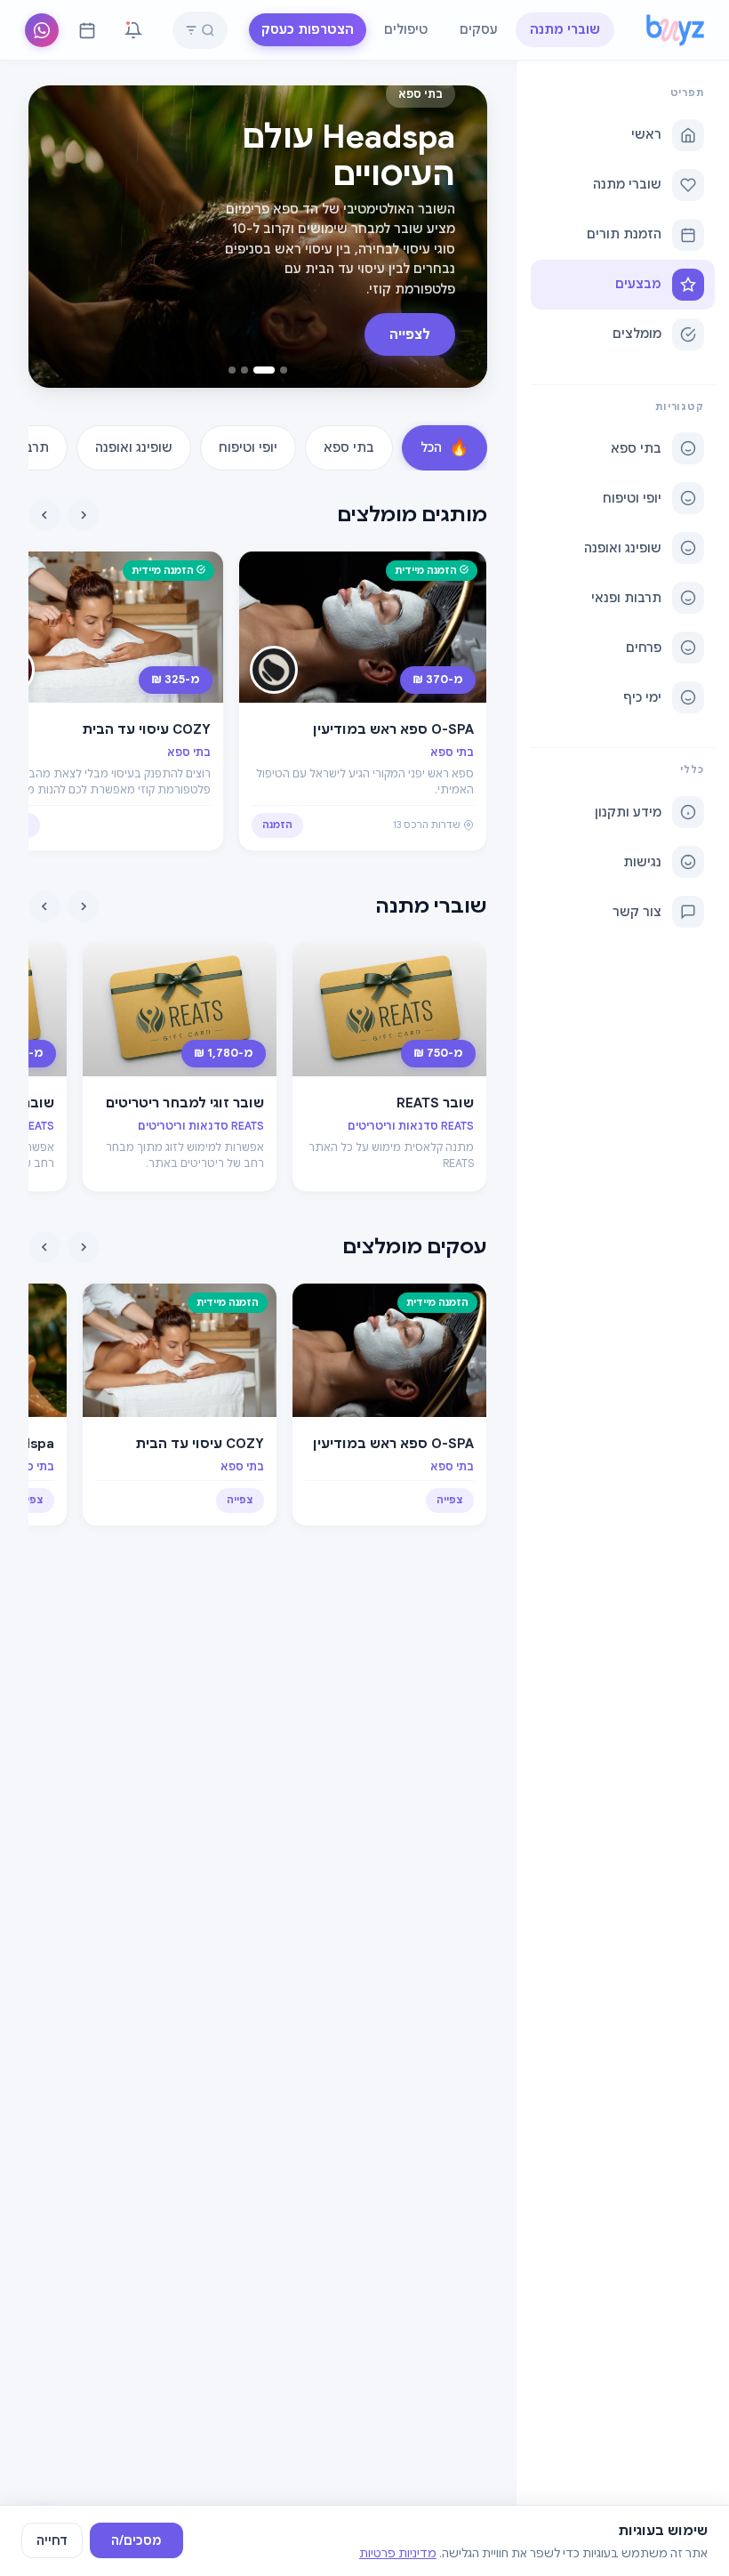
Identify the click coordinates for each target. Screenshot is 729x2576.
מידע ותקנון (628, 812)
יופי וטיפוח (632, 498)
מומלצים (637, 334)
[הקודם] (84, 515)
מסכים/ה (136, 2540)
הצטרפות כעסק (308, 29)
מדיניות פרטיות (398, 2553)
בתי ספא (636, 448)
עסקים (479, 29)
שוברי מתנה (565, 29)
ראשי (646, 134)
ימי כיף (642, 697)
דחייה (52, 2540)
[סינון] (191, 30)
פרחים (644, 648)
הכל (445, 447)
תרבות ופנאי (626, 598)
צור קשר (637, 912)
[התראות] (133, 30)
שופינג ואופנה (623, 548)
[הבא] (44, 515)
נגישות (642, 862)
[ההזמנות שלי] (87, 30)
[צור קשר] (42, 30)
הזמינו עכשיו (392, 334)
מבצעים (638, 284)
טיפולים (406, 29)
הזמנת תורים (624, 234)
